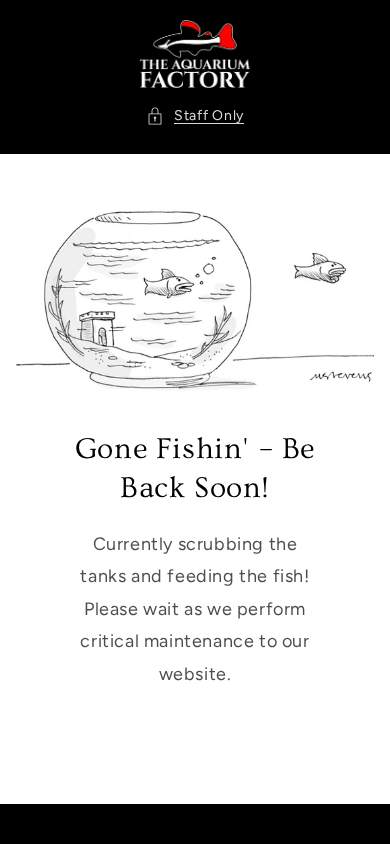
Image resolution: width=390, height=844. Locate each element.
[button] (195, 115)
